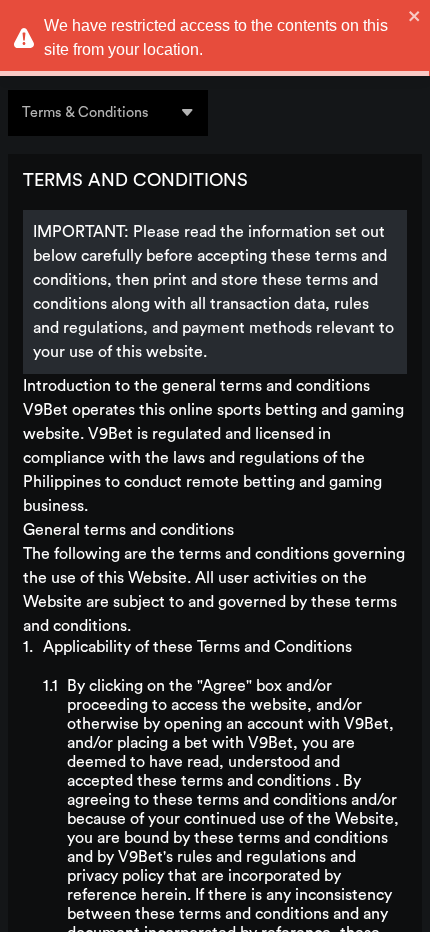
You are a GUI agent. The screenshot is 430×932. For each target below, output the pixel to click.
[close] (415, 16)
